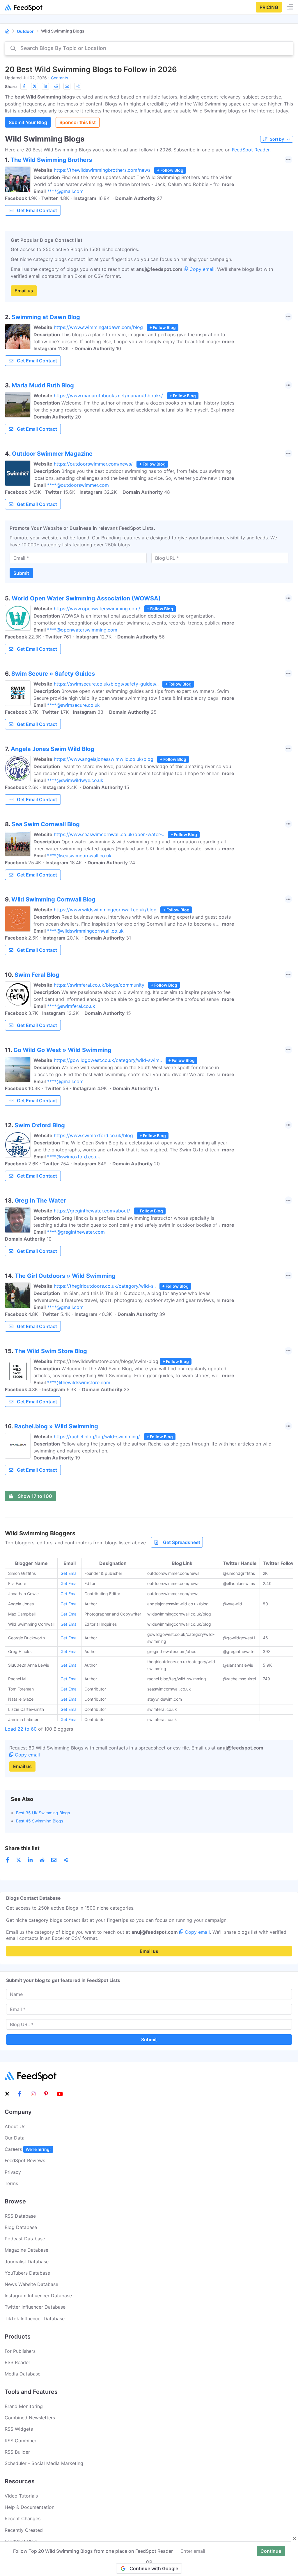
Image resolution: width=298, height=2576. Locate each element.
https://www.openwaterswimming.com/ (97, 609)
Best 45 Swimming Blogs (40, 1821)
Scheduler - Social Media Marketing (44, 2463)
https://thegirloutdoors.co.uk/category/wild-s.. (105, 1286)
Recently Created (24, 2530)
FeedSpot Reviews (25, 2160)
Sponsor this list (78, 122)
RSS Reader (17, 2362)
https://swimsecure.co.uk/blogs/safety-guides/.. (106, 684)
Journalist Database (27, 2262)
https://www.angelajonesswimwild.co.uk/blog (104, 759)
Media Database (23, 2374)
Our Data (15, 2138)
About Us (15, 2126)
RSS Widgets (19, 2429)
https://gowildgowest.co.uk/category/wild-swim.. (108, 1060)
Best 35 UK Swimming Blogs (43, 1813)
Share (11, 86)
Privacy (13, 2172)
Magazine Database (26, 2250)
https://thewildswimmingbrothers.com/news (102, 170)
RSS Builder (17, 2452)
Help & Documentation (30, 2507)
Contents (60, 78)
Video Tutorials (21, 2496)
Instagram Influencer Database (38, 2296)
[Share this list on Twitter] (35, 86)
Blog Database (21, 2227)
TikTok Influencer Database (35, 2319)
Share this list (22, 1848)
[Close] (295, 2539)
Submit (21, 573)
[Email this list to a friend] (67, 86)
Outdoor (25, 31)
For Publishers (20, 2351)
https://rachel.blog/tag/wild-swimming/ (97, 1437)
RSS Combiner (21, 2441)
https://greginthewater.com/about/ (92, 1211)
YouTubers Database (27, 2273)
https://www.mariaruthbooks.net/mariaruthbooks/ (108, 396)
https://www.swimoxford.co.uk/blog (93, 1135)
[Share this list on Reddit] (56, 86)
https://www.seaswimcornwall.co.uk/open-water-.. (109, 834)
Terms (11, 2183)
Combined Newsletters (30, 2418)
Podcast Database (25, 2239)
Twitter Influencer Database (35, 2307)
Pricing (269, 7)
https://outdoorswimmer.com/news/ (93, 464)
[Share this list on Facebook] (24, 86)
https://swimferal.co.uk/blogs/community (99, 985)
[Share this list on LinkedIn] (45, 86)
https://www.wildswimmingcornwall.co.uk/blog (105, 910)
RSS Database (20, 2216)
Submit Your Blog (28, 122)
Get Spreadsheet (182, 1542)
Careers (28, 2149)
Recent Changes (23, 2518)
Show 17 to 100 (35, 1496)
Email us (24, 291)
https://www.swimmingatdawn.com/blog (98, 327)
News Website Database (31, 2284)
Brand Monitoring (24, 2406)
